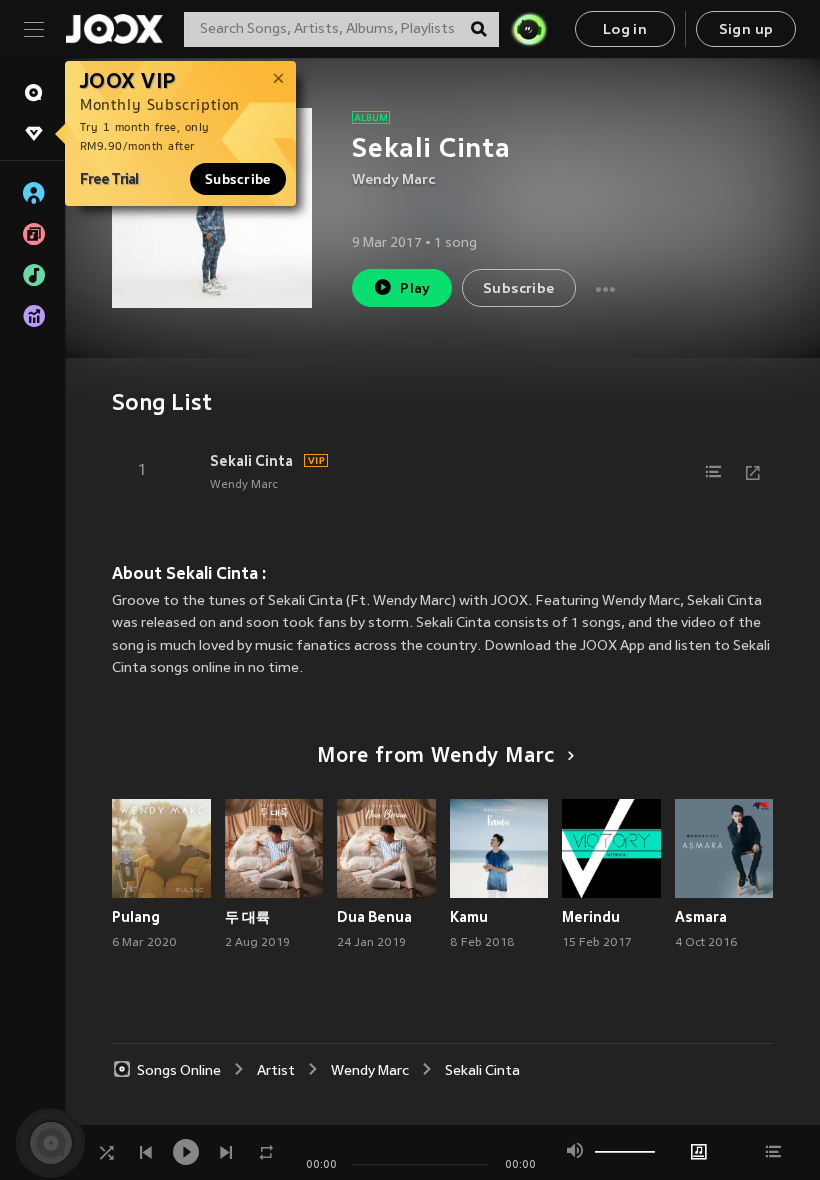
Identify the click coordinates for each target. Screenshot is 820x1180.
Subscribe (238, 179)
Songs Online (179, 1071)
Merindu (591, 917)
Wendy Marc (393, 180)
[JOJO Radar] (529, 29)
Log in (625, 30)
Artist (276, 1071)
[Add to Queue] (713, 472)
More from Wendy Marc (436, 757)
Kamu (469, 917)
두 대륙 (247, 917)
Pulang (136, 917)
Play (415, 289)
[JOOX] (114, 29)
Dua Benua (374, 917)
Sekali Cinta (251, 461)
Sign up (746, 30)
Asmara (701, 917)
